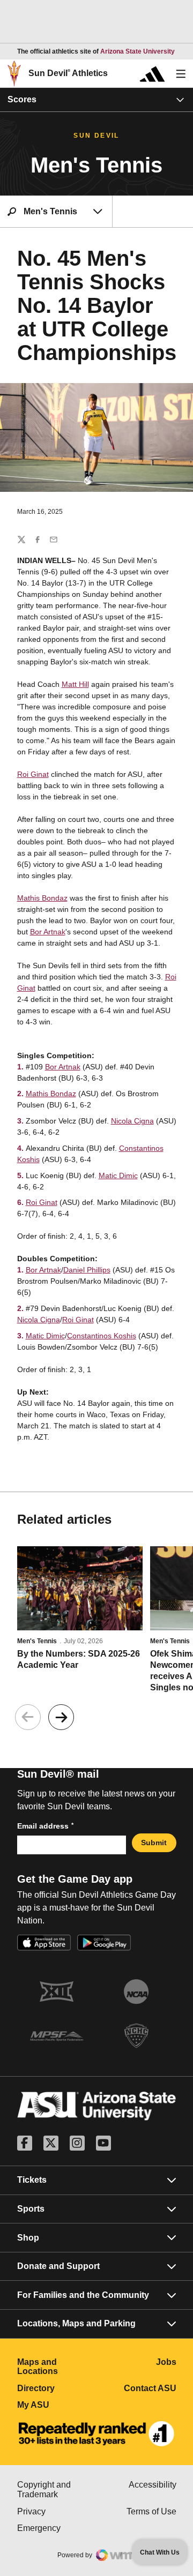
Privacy (57, 2511)
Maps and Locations (57, 2367)
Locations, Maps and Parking (76, 2323)
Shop (28, 2238)
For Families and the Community (83, 2295)
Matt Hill (75, 684)
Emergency (57, 2528)
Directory (57, 2388)
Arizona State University (138, 51)
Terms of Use (151, 2511)
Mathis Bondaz (42, 898)
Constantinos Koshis (102, 1336)
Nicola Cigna (132, 1121)
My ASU (57, 2405)
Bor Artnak (48, 932)
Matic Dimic (118, 1175)
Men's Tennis (37, 1641)
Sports (31, 2209)
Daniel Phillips (87, 1270)
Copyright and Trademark (57, 2489)
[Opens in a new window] (96, 2434)
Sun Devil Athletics (68, 73)
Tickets (32, 2180)
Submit (154, 1843)
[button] (61, 1717)
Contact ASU (150, 2388)
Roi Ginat (33, 774)
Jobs (166, 2362)
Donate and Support (58, 2266)
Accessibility (153, 2485)
